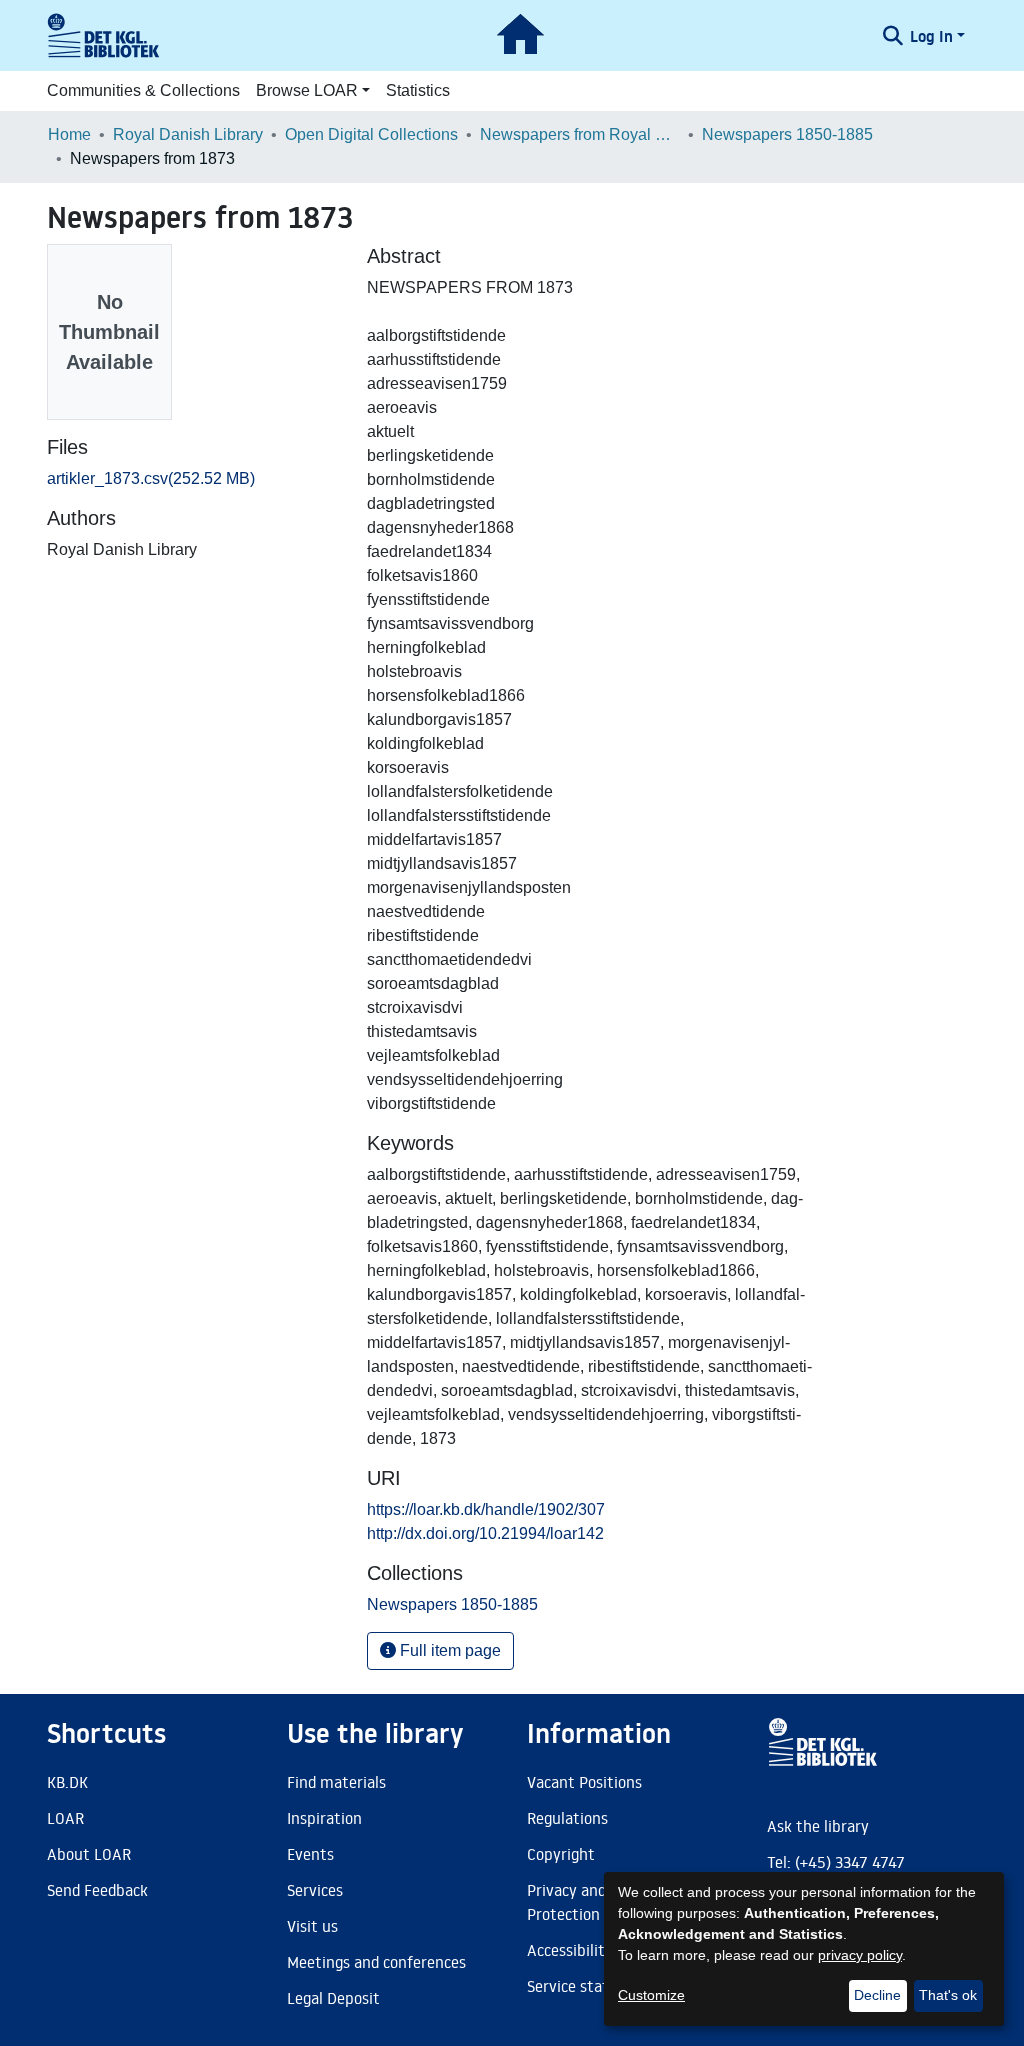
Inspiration (324, 1818)
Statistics (418, 90)
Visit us (312, 1926)
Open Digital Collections (371, 134)
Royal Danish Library (188, 134)
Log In (931, 36)
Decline (877, 1995)
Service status (576, 1986)
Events (310, 1854)
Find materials (336, 1782)
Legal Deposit (333, 1998)
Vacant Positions (584, 1782)
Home (69, 134)
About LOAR (89, 1854)
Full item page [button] (448, 1650)
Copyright (561, 1854)
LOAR (65, 1818)
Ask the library (818, 1826)
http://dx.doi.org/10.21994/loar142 (485, 1533)
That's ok (948, 1995)
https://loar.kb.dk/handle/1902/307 (486, 1509)
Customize (651, 1995)
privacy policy (860, 1955)
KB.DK (67, 1782)
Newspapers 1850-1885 (787, 134)
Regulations (567, 1818)
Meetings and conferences (376, 1962)
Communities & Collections (143, 90)
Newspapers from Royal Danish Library (580, 134)
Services (315, 1890)
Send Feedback (97, 1890)
